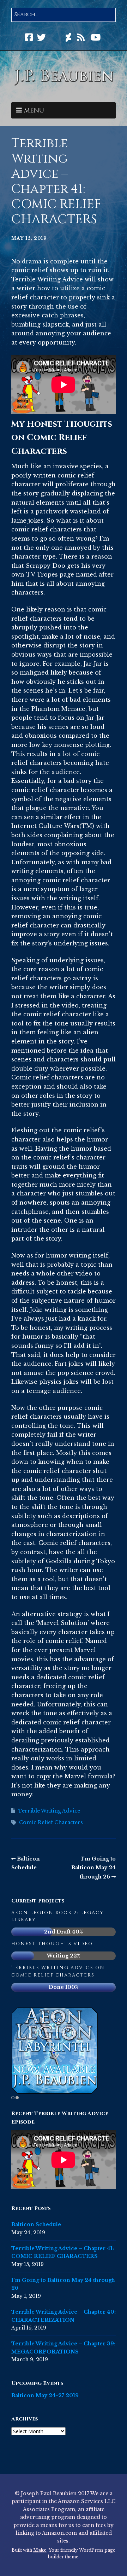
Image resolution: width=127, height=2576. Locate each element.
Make (40, 2550)
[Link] (56, 38)
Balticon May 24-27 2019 (45, 2395)
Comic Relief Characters (51, 1822)
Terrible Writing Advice (49, 1811)
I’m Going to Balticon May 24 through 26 (93, 1868)
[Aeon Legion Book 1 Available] (55, 2051)
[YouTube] (96, 38)
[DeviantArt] (68, 38)
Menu (34, 111)
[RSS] (81, 38)
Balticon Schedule (36, 2224)
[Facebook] (30, 38)
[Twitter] (41, 38)
